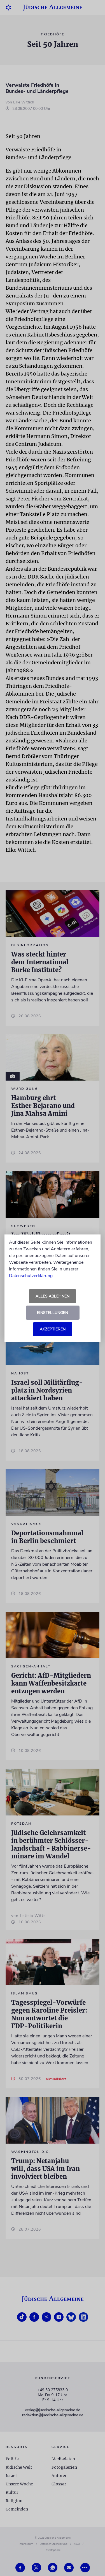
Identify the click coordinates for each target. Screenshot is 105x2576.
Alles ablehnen (53, 1296)
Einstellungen (53, 1313)
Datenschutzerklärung (31, 1276)
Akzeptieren (53, 1329)
